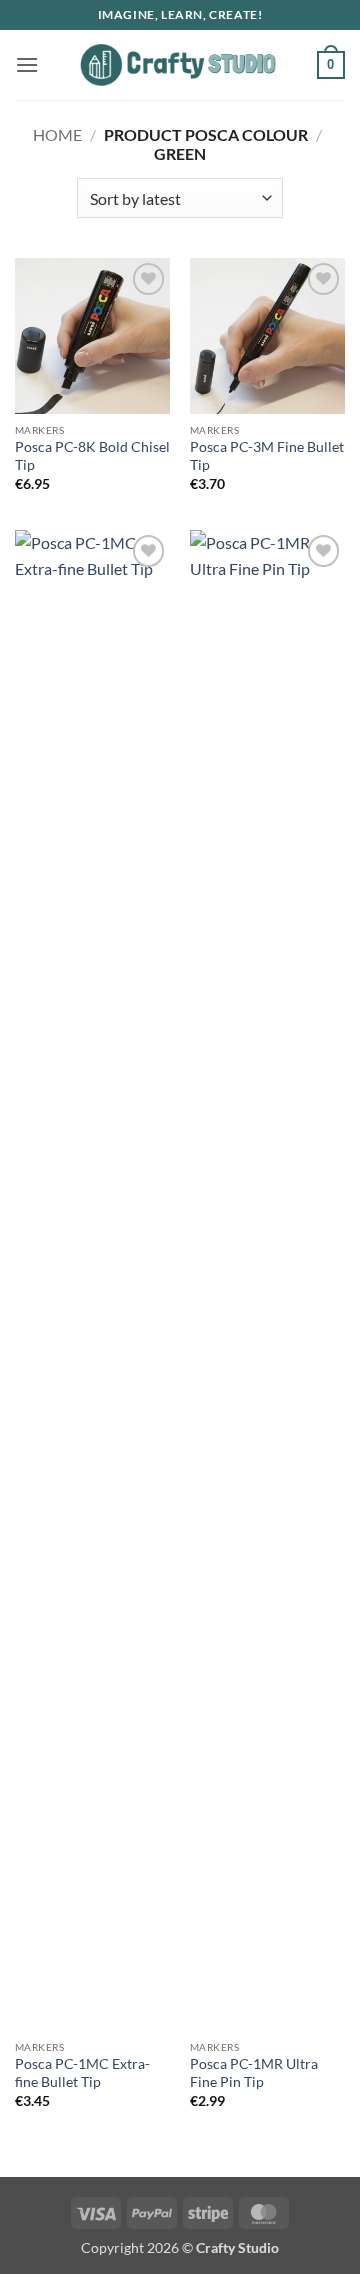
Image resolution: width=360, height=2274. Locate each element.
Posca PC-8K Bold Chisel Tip (92, 456)
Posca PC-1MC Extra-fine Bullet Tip (82, 2073)
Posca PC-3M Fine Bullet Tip (267, 456)
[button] (27, 64)
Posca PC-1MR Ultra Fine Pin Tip (254, 2073)
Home (57, 134)
